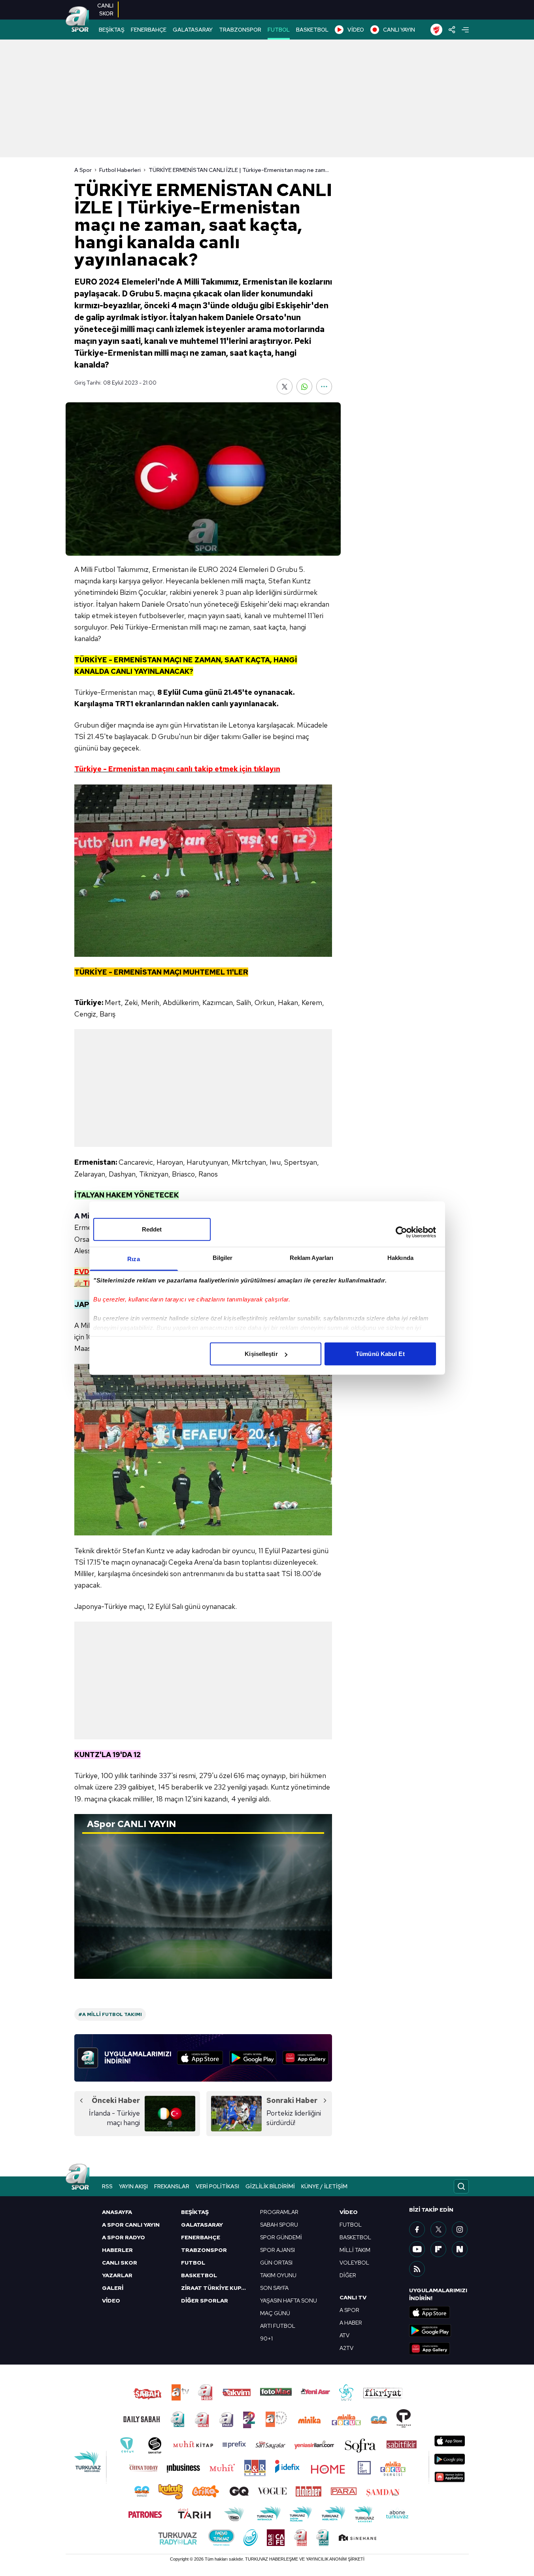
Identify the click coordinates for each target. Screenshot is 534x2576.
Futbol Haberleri (120, 170)
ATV (344, 2335)
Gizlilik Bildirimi (270, 2186)
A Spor (83, 170)
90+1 (266, 2338)
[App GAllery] (306, 2058)
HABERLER (117, 2250)
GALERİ (113, 2288)
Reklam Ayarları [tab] (312, 1258)
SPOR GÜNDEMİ (281, 2237)
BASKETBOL (312, 30)
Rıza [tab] (133, 1259)
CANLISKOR (105, 9)
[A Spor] (77, 20)
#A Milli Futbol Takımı (110, 2014)
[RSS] (417, 2269)
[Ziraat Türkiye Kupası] (436, 30)
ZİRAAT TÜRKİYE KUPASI (216, 2288)
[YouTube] (417, 2249)
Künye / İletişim (324, 2186)
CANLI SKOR (120, 2263)
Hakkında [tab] (400, 1258)
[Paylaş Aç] (452, 30)
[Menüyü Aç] (465, 30)
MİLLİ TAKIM (355, 2250)
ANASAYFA (117, 2212)
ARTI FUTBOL (278, 2326)
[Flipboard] (438, 2249)
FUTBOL (279, 30)
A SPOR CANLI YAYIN (131, 2225)
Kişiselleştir (261, 1354)
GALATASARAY (193, 30)
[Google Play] (253, 2058)
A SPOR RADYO (124, 2237)
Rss (107, 2186)
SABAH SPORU (279, 2225)
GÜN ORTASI (276, 2263)
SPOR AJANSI (277, 2250)
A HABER (351, 2323)
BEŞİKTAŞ (112, 30)
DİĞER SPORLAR (205, 2301)
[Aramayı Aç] (461, 2186)
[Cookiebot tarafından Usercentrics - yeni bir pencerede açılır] (401, 1232)
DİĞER (348, 2275)
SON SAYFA (274, 2288)
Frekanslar (172, 2186)
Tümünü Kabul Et (380, 1354)
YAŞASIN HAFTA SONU (289, 2301)
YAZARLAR (117, 2275)
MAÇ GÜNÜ (275, 2313)
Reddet (152, 1229)
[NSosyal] (460, 2249)
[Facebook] (417, 2229)
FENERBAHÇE (149, 30)
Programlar (279, 2212)
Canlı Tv (353, 2297)
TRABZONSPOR (240, 30)
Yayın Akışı (133, 2186)
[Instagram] (460, 2229)
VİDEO (356, 30)
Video (349, 2212)
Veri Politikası (217, 2186)
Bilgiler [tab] (223, 1258)
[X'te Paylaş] (285, 387)
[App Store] (200, 2058)
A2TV (346, 2348)
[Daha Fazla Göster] (324, 387)
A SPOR (349, 2310)
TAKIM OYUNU (278, 2275)
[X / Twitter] (438, 2229)
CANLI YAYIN (399, 30)
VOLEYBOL (354, 2263)
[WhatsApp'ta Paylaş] (304, 387)
